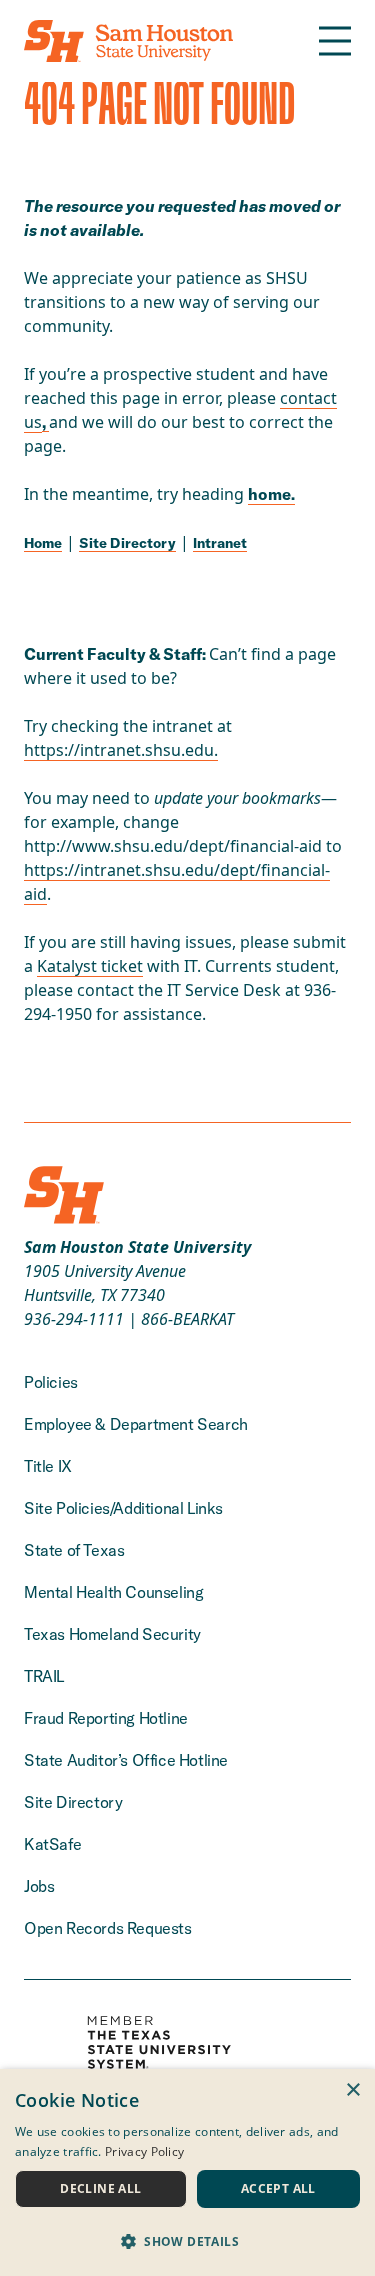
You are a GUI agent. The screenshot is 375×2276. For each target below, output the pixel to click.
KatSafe (52, 1844)
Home (43, 543)
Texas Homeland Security (112, 1634)
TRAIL (44, 1676)
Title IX (48, 1466)
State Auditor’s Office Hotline (126, 1760)
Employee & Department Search (136, 1424)
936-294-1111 (74, 1319)
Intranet (220, 543)
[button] (187, 2241)
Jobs (39, 1886)
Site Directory (127, 543)
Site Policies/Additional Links (123, 1508)
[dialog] (187, 2172)
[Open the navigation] (335, 41)
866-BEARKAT (187, 1319)
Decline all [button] (100, 2188)
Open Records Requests (108, 1928)
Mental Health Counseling (113, 1592)
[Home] (128, 41)
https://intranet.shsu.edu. (121, 750)
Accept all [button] (278, 2188)
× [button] (352, 2090)
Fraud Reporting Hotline (106, 1718)
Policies (51, 1382)
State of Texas (74, 1550)
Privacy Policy (144, 2151)
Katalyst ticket (90, 966)
